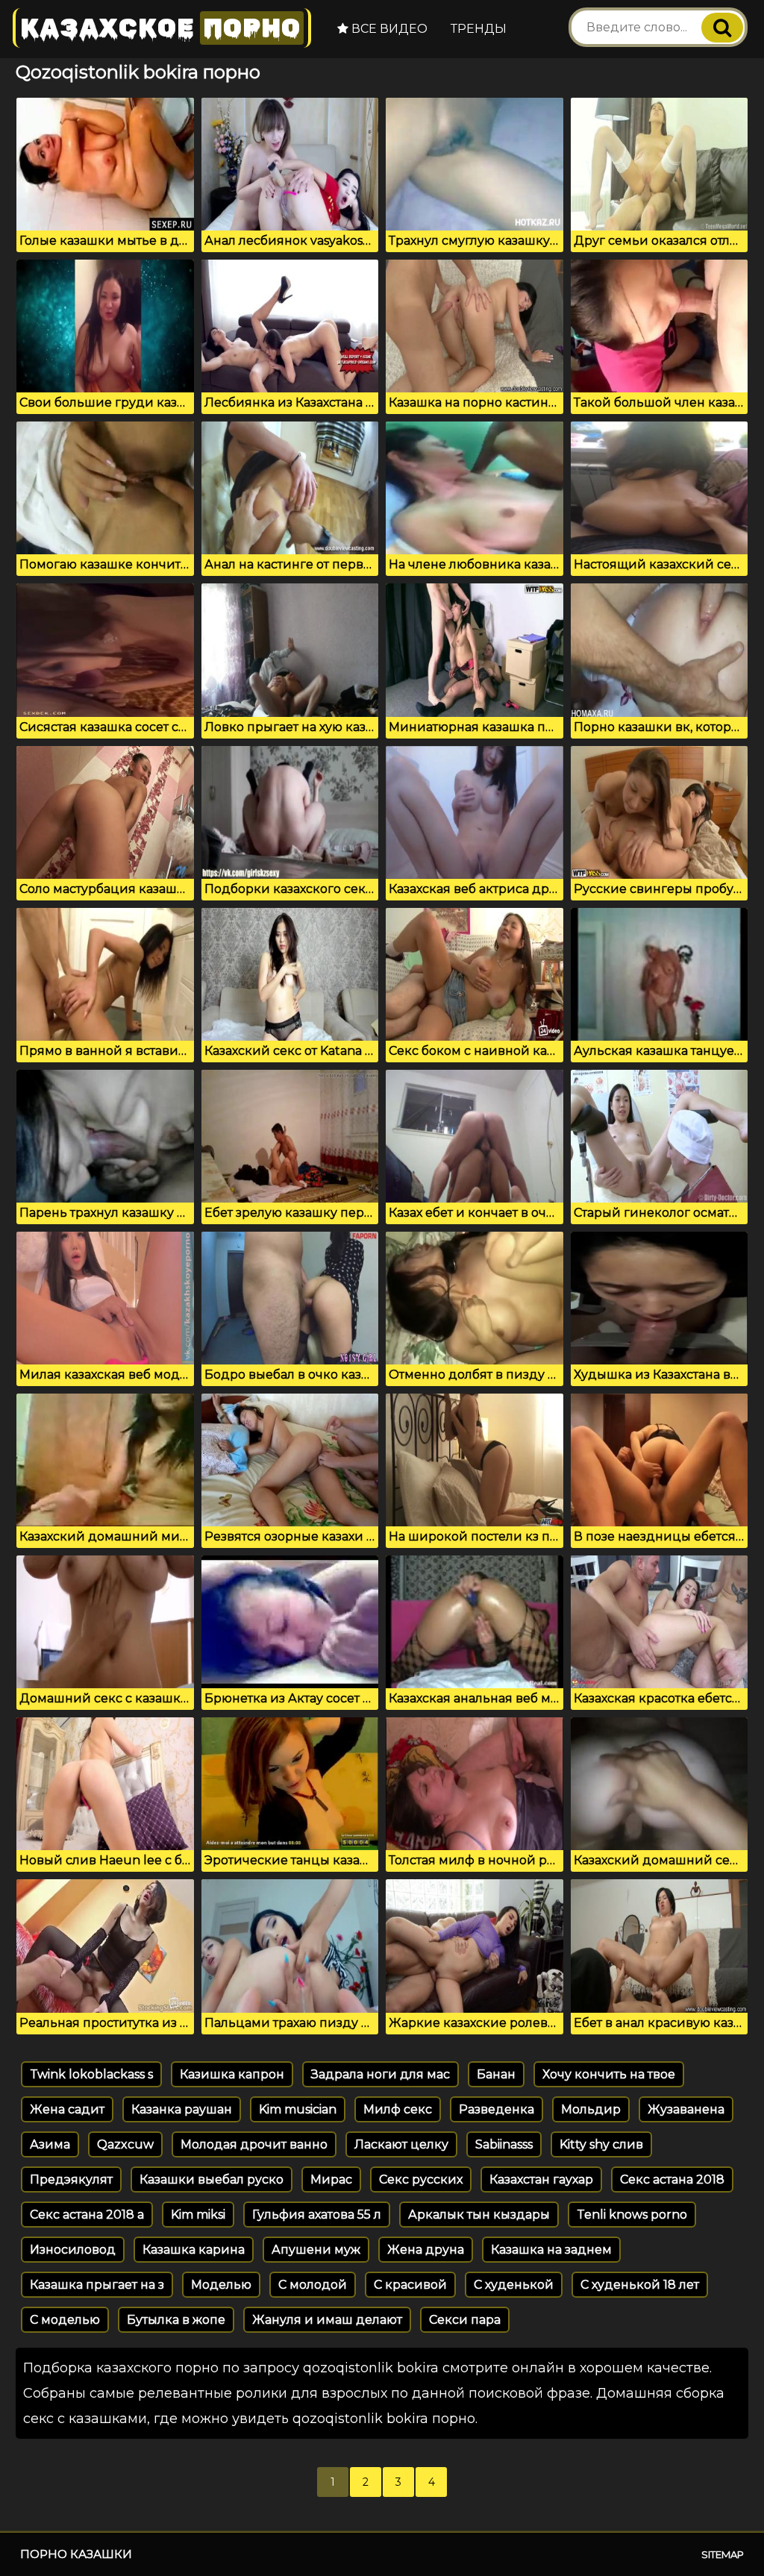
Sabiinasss (504, 2144)
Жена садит (67, 2109)
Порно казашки (76, 2554)
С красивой (410, 2285)
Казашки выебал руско (212, 2179)
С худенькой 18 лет (640, 2285)
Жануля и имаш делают (327, 2320)
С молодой (313, 2285)
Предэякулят (71, 2179)
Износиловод (73, 2250)
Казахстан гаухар (541, 2179)
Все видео (388, 29)
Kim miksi (198, 2215)
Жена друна (426, 2250)
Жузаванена (686, 2109)
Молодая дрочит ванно (254, 2144)
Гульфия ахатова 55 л (317, 2215)
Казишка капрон (232, 2074)
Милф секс (398, 2109)
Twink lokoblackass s (91, 2074)
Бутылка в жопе (176, 2320)
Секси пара (465, 2320)
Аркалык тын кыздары (479, 2215)
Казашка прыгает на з (97, 2285)
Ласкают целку (401, 2144)
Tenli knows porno (632, 2215)
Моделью (221, 2285)
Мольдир (591, 2109)
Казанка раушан (182, 2109)
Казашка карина (194, 2250)
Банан (496, 2074)
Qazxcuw (125, 2144)
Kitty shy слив (601, 2144)
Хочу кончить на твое (609, 2074)
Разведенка (497, 2109)
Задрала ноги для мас (381, 2074)
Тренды (479, 29)
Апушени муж (316, 2250)
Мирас (331, 2179)
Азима (50, 2144)
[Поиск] (722, 28)
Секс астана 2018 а (87, 2215)
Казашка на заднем (551, 2250)
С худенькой (514, 2285)
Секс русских (421, 2179)
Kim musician (298, 2109)
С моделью (65, 2320)
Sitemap (723, 2554)
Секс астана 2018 (672, 2179)
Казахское (160, 28)
